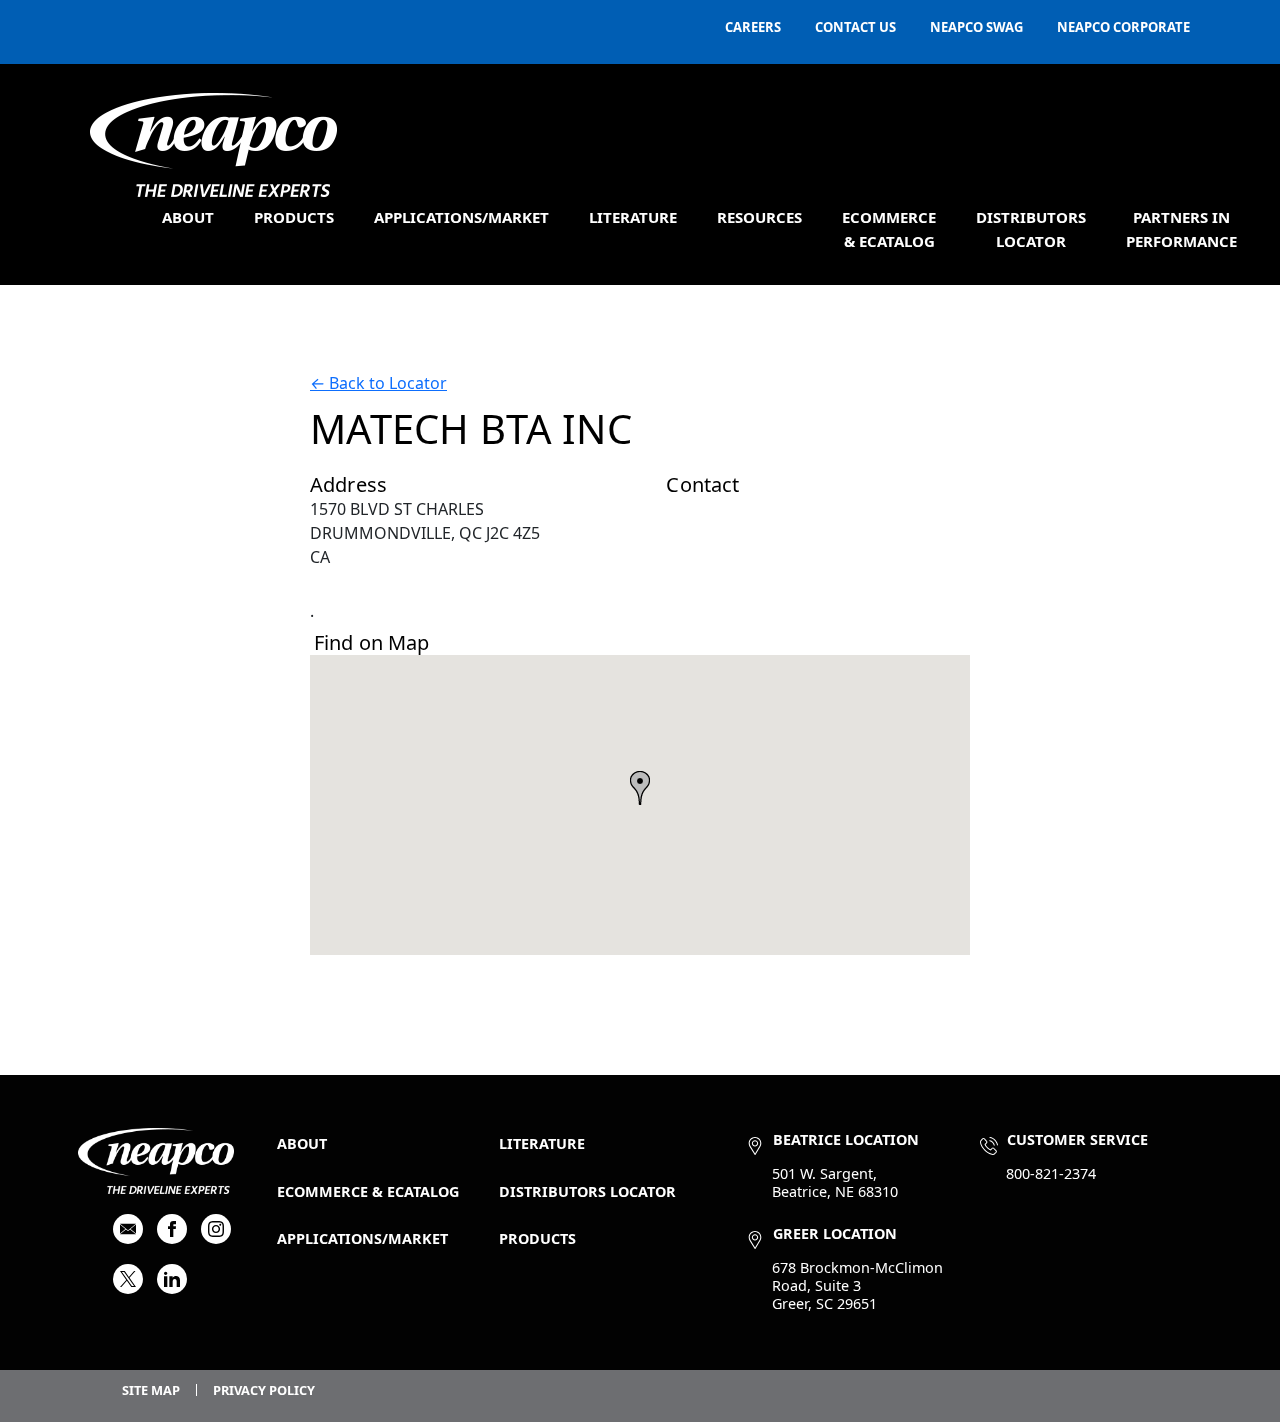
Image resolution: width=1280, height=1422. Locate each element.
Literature (633, 217)
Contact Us (855, 27)
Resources (759, 217)
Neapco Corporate (1123, 27)
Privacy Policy (264, 1390)
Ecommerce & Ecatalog (368, 1191)
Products (294, 217)
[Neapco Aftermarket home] (213, 145)
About (188, 217)
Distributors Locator (587, 1191)
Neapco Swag (976, 27)
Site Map (151, 1390)
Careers (753, 27)
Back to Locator (378, 383)
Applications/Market (461, 217)
